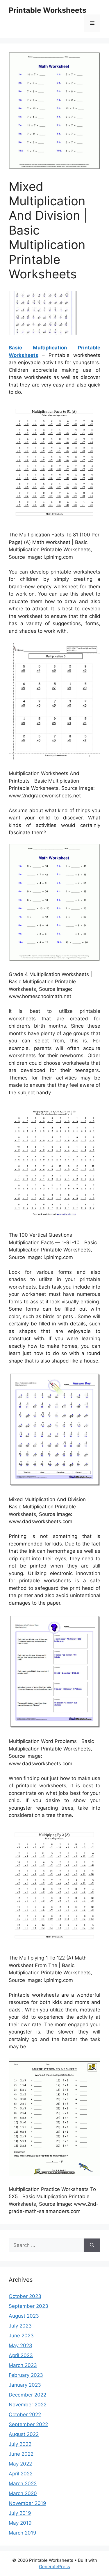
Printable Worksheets (48, 10)
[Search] (92, 2245)
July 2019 (20, 2513)
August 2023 (24, 2316)
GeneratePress (54, 2567)
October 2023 (25, 2296)
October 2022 (25, 2414)
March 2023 (23, 2365)
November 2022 (28, 2405)
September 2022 (28, 2424)
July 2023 (20, 2326)
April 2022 (21, 2474)
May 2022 (20, 2464)
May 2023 (20, 2345)
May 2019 (20, 2523)
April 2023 (21, 2355)
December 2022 (27, 2395)
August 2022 (24, 2434)
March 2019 (23, 2533)
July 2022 (20, 2444)
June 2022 (21, 2454)
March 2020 (23, 2493)
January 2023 (25, 2385)
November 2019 (27, 2503)
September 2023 (28, 2306)
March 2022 (23, 2484)
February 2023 (26, 2375)
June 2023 (21, 2336)
